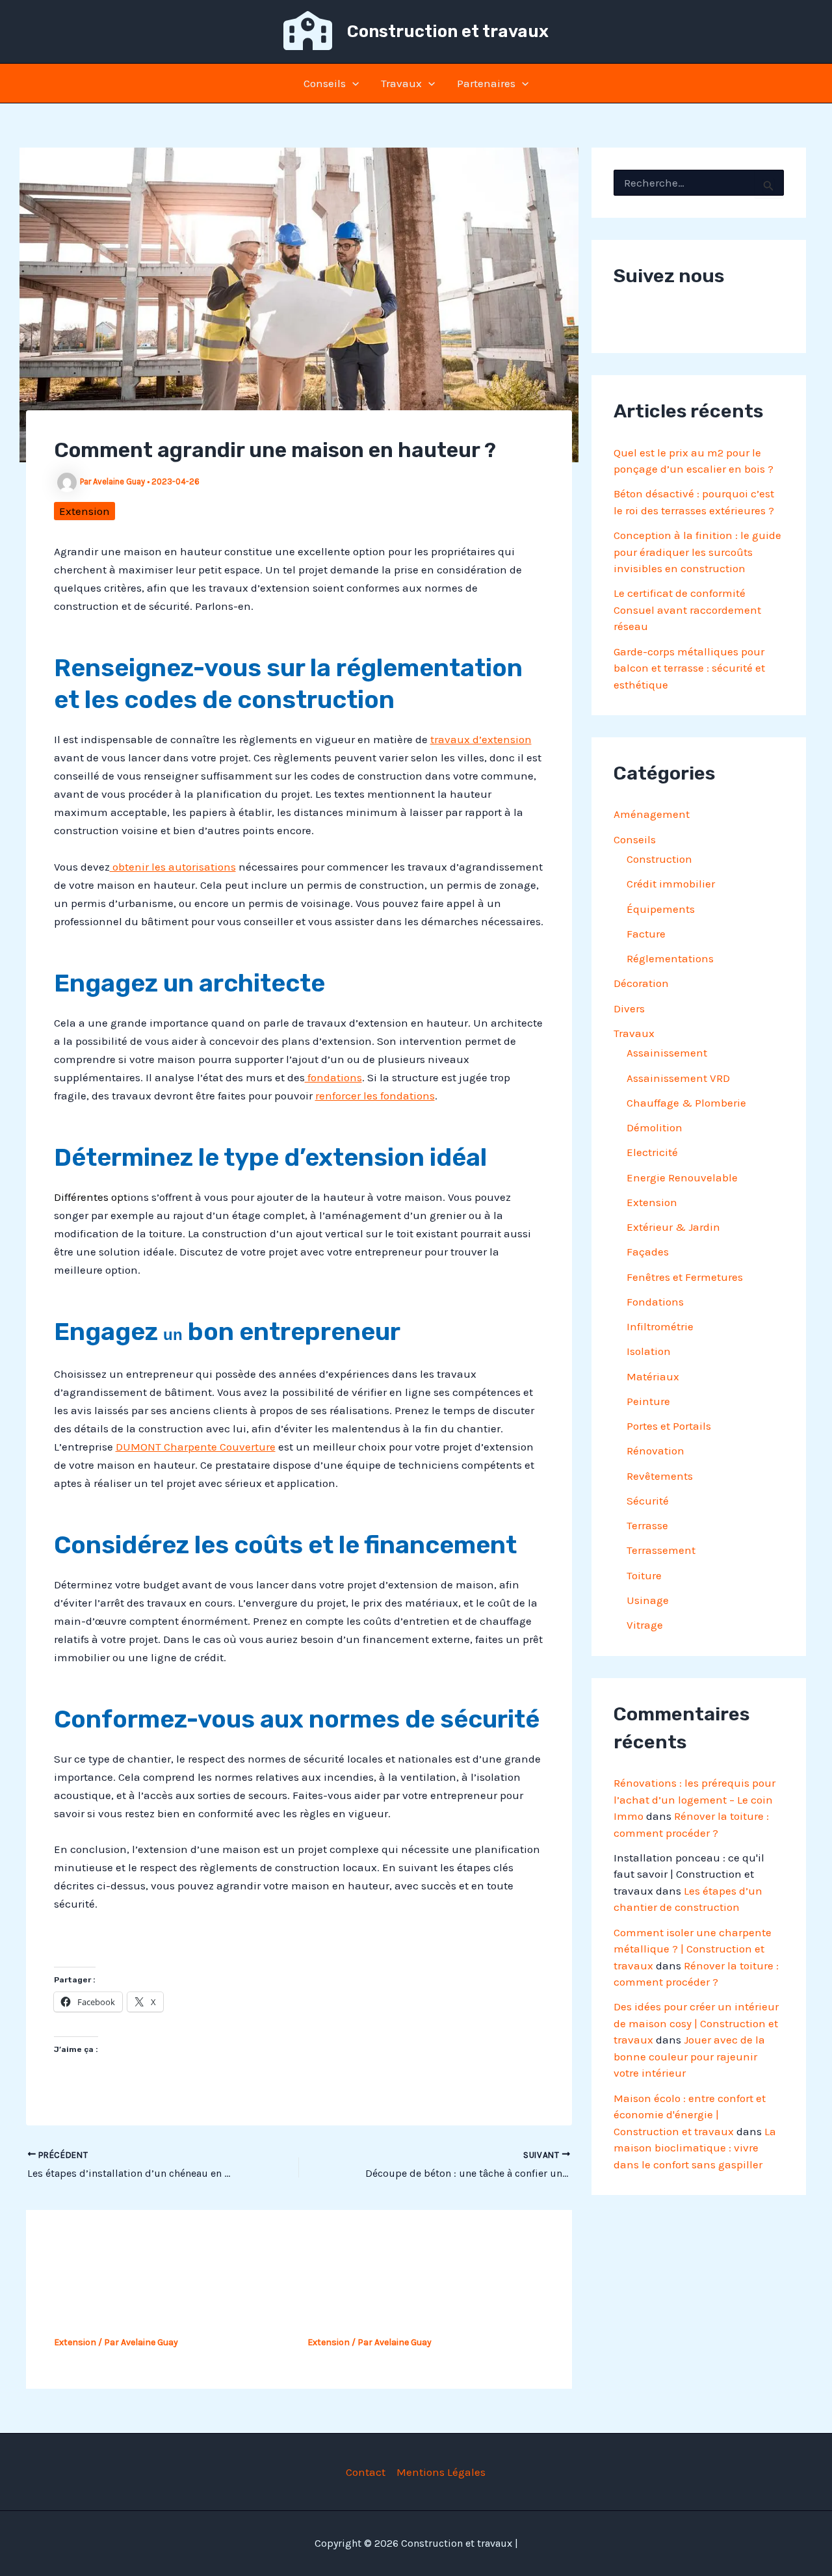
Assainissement (667, 1053)
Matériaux (653, 1376)
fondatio (327, 1077)
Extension (84, 511)
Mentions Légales (441, 2472)
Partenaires (486, 83)
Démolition (655, 1127)
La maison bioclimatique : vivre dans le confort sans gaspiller (695, 2148)
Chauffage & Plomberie (686, 1103)
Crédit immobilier (671, 884)
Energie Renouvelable (682, 1177)
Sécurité (648, 1501)
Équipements (661, 909)
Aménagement (652, 814)
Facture (646, 934)
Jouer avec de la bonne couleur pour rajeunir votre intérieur (689, 2056)
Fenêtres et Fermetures (685, 1277)
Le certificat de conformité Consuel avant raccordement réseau (687, 610)
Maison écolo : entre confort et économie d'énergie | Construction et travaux (690, 2115)
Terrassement (661, 1550)
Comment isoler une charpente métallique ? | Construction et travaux (693, 1949)
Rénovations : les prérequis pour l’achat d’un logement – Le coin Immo (695, 1799)
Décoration (641, 983)
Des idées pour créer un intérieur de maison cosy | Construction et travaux (696, 2023)
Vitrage (645, 1625)
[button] (352, 83)
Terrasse (647, 1525)
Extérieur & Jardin (673, 1227)
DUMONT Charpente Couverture (196, 1447)
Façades (648, 1252)
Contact (366, 2472)
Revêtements (660, 1476)
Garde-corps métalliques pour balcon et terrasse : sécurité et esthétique (689, 668)
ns (356, 1077)
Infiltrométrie (660, 1326)
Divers (629, 1008)
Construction (659, 859)
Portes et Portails (669, 1426)
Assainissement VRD (678, 1078)
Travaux (401, 83)
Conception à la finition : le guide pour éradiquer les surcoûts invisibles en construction (697, 552)
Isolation (649, 1351)
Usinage (648, 1600)
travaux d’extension (481, 739)
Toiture (644, 1575)
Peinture (648, 1401)
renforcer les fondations (375, 1096)
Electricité (652, 1152)
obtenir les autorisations (173, 867)
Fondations (655, 1302)
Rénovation (656, 1451)
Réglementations (670, 958)
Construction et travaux (448, 32)
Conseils (325, 83)
